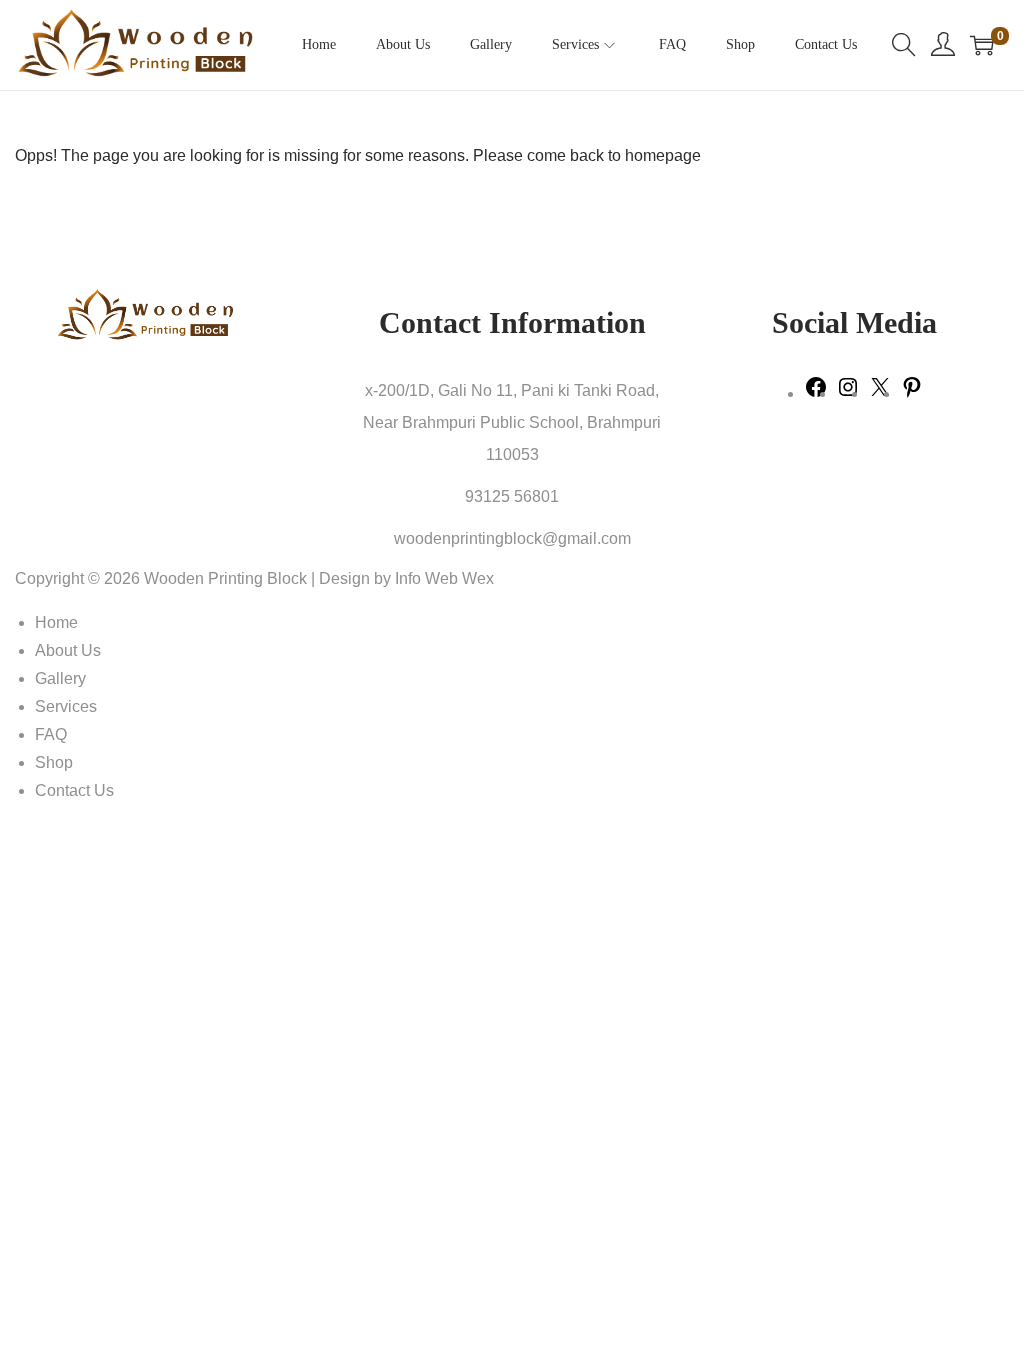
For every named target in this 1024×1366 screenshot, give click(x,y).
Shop (54, 762)
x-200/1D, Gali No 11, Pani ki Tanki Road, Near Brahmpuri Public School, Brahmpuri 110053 (512, 422)
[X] (880, 393)
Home (56, 622)
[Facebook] (816, 393)
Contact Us (74, 790)
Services (66, 706)
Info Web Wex (444, 578)
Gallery (60, 678)
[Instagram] (848, 393)
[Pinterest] (912, 393)
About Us (68, 650)
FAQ (51, 734)
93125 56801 (512, 496)
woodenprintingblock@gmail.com (512, 538)
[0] (982, 45)
